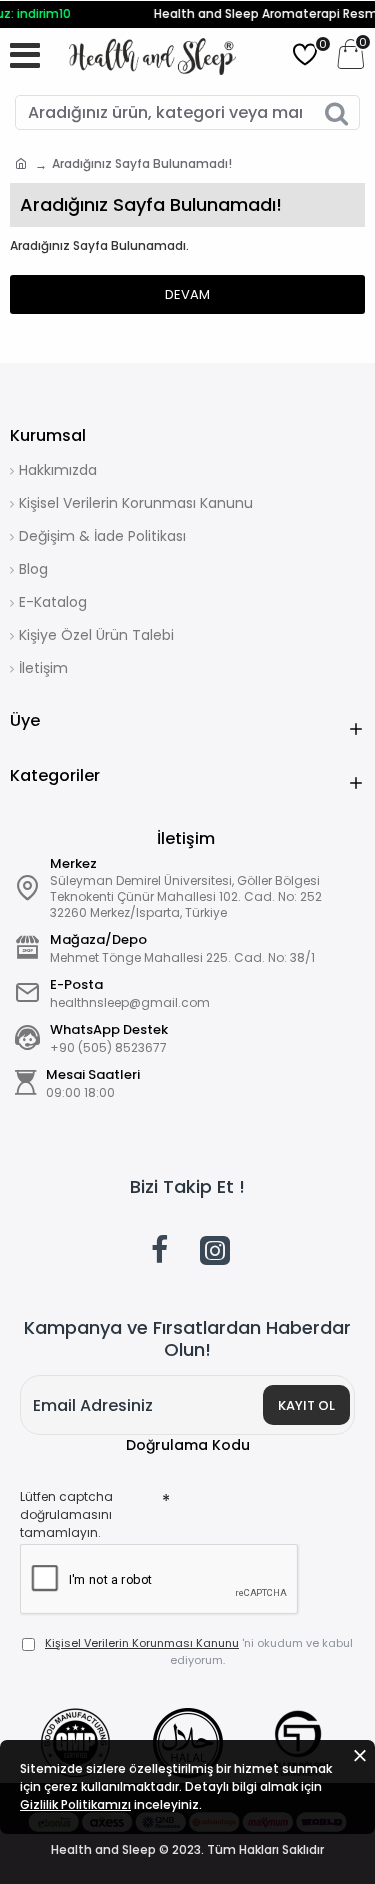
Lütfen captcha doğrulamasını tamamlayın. (66, 1514)
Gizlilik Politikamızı (75, 1804)
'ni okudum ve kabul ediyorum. (199, 1651)
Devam (187, 294)
